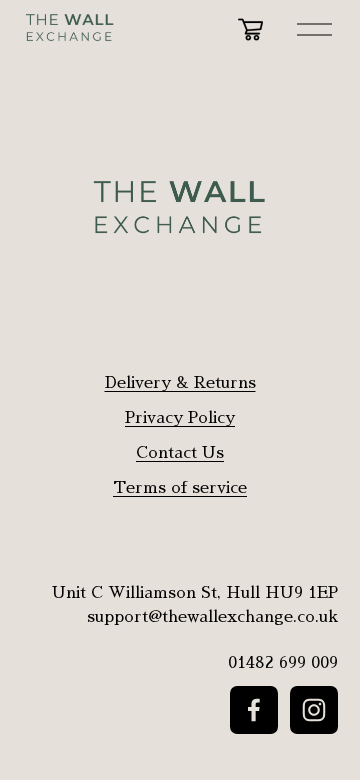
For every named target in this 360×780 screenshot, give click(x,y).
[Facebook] (254, 710)
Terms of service (180, 488)
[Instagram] (314, 710)
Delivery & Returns (180, 383)
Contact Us (180, 453)
